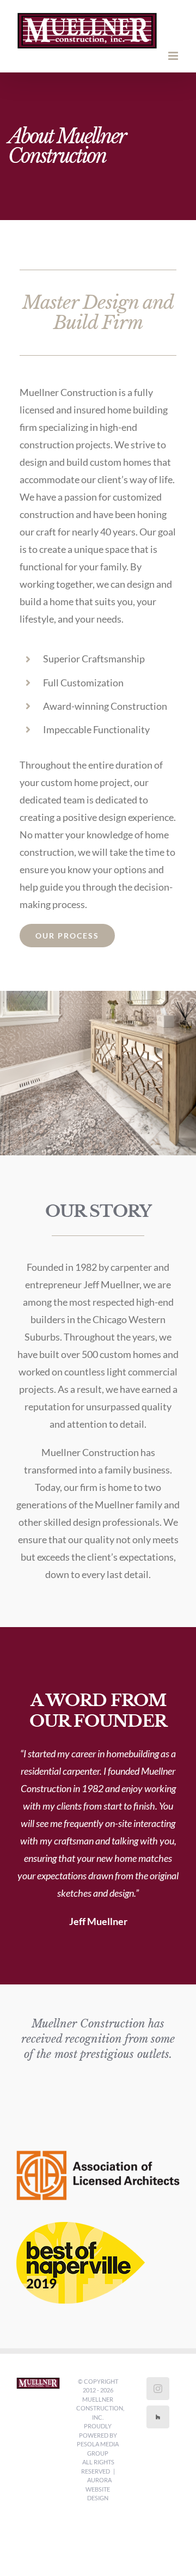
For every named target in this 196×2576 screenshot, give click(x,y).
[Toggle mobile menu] (174, 56)
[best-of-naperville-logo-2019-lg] (81, 2227)
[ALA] (98, 2155)
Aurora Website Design (99, 2489)
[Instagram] (158, 2389)
